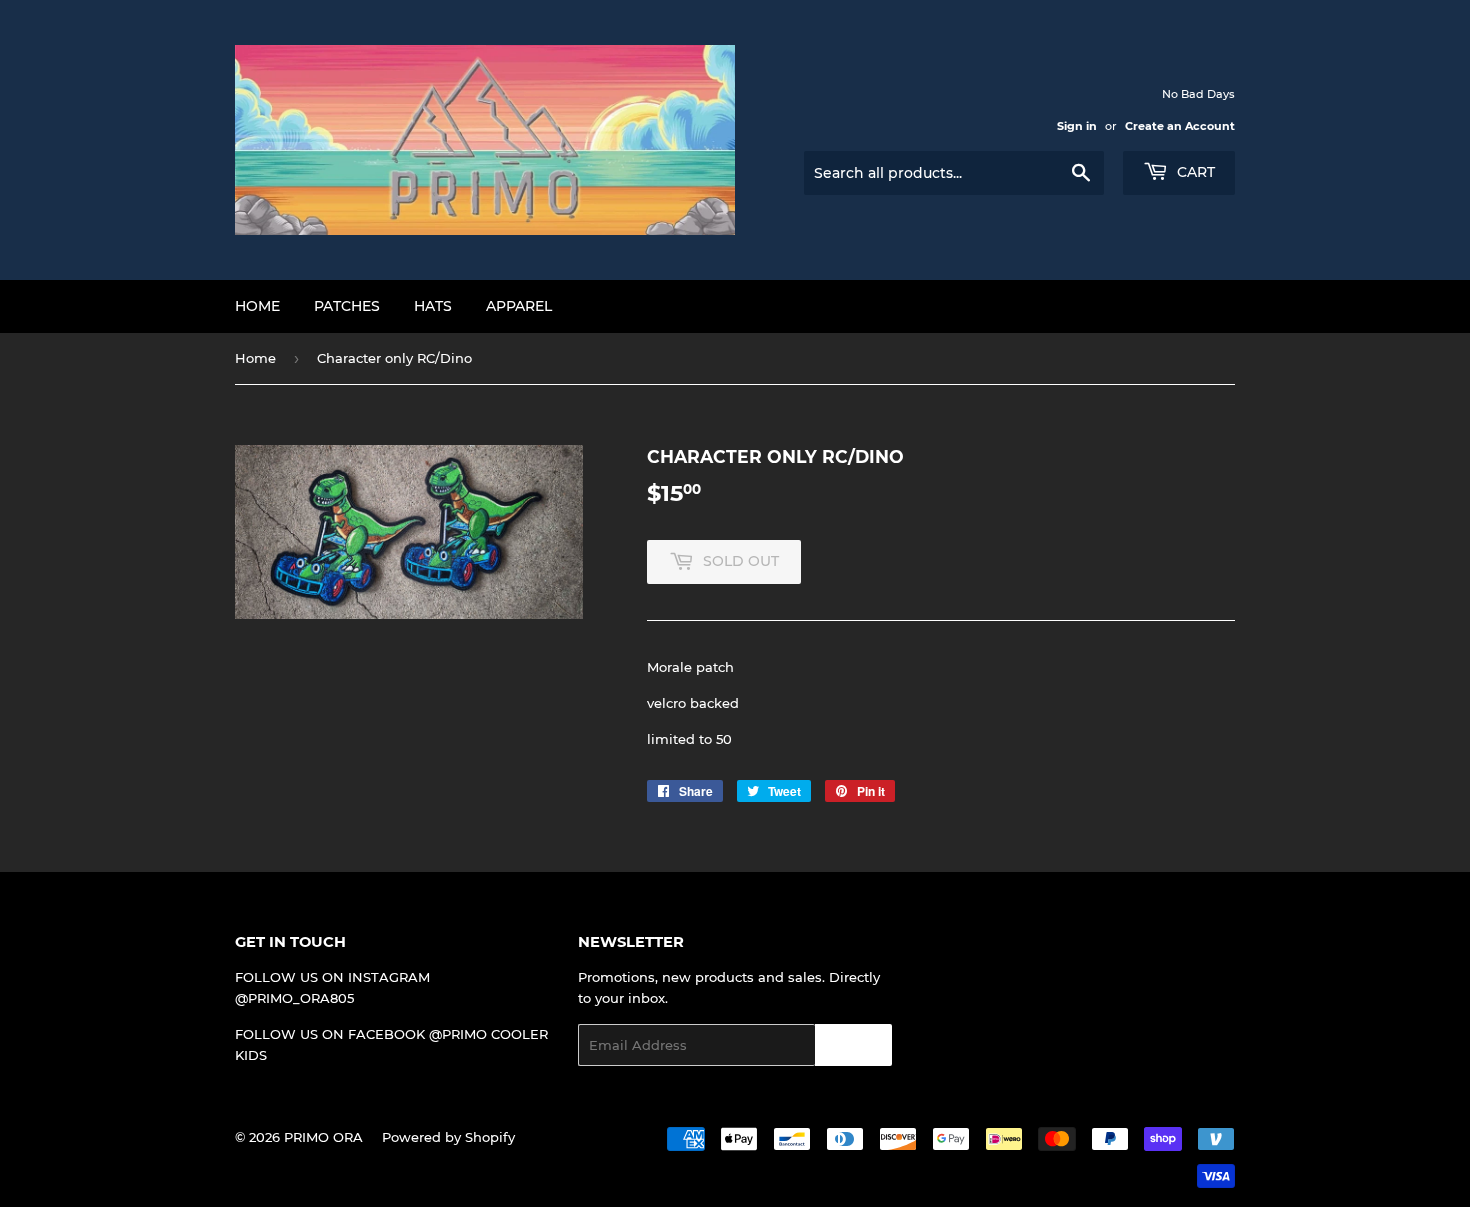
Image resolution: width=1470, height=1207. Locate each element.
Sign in (1077, 126)
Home (257, 306)
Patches (347, 306)
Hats (433, 306)
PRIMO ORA (323, 1137)
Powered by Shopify (448, 1137)
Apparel (519, 306)
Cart (1194, 172)
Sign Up (853, 1045)
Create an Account (1180, 126)
